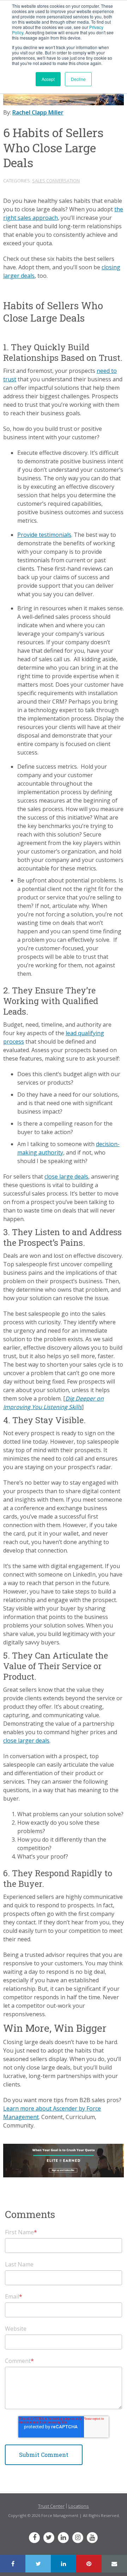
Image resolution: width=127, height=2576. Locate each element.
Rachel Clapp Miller (38, 112)
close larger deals (26, 1741)
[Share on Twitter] (38, 2564)
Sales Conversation (56, 181)
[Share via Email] (114, 2564)
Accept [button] (48, 79)
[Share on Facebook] (13, 2564)
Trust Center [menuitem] (51, 2506)
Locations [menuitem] (79, 2506)
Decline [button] (78, 79)
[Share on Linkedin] (64, 2564)
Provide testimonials (44, 535)
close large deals (66, 1176)
